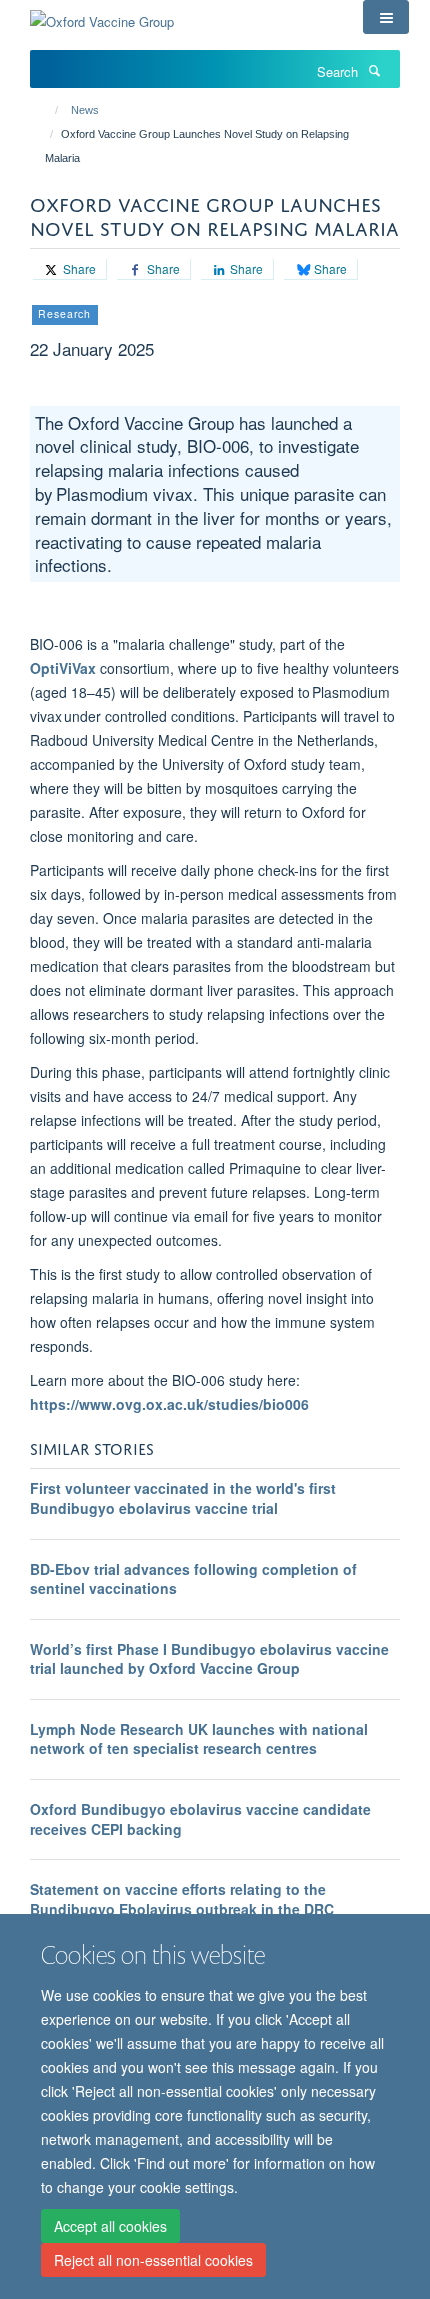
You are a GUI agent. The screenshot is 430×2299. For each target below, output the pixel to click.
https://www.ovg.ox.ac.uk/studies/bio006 (169, 1404)
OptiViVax (63, 668)
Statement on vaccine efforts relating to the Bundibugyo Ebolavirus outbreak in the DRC (182, 1899)
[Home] (47, 110)
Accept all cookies (110, 2226)
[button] (386, 17)
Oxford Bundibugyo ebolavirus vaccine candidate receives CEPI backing (200, 1819)
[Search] (374, 70)
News (85, 110)
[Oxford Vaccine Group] (102, 14)
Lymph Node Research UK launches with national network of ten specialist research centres (199, 1739)
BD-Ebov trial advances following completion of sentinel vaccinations (193, 1579)
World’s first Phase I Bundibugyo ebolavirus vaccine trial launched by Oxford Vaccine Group (209, 1659)
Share (78, 268)
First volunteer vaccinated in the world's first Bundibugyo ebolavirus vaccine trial (183, 1498)
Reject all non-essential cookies (153, 2260)
